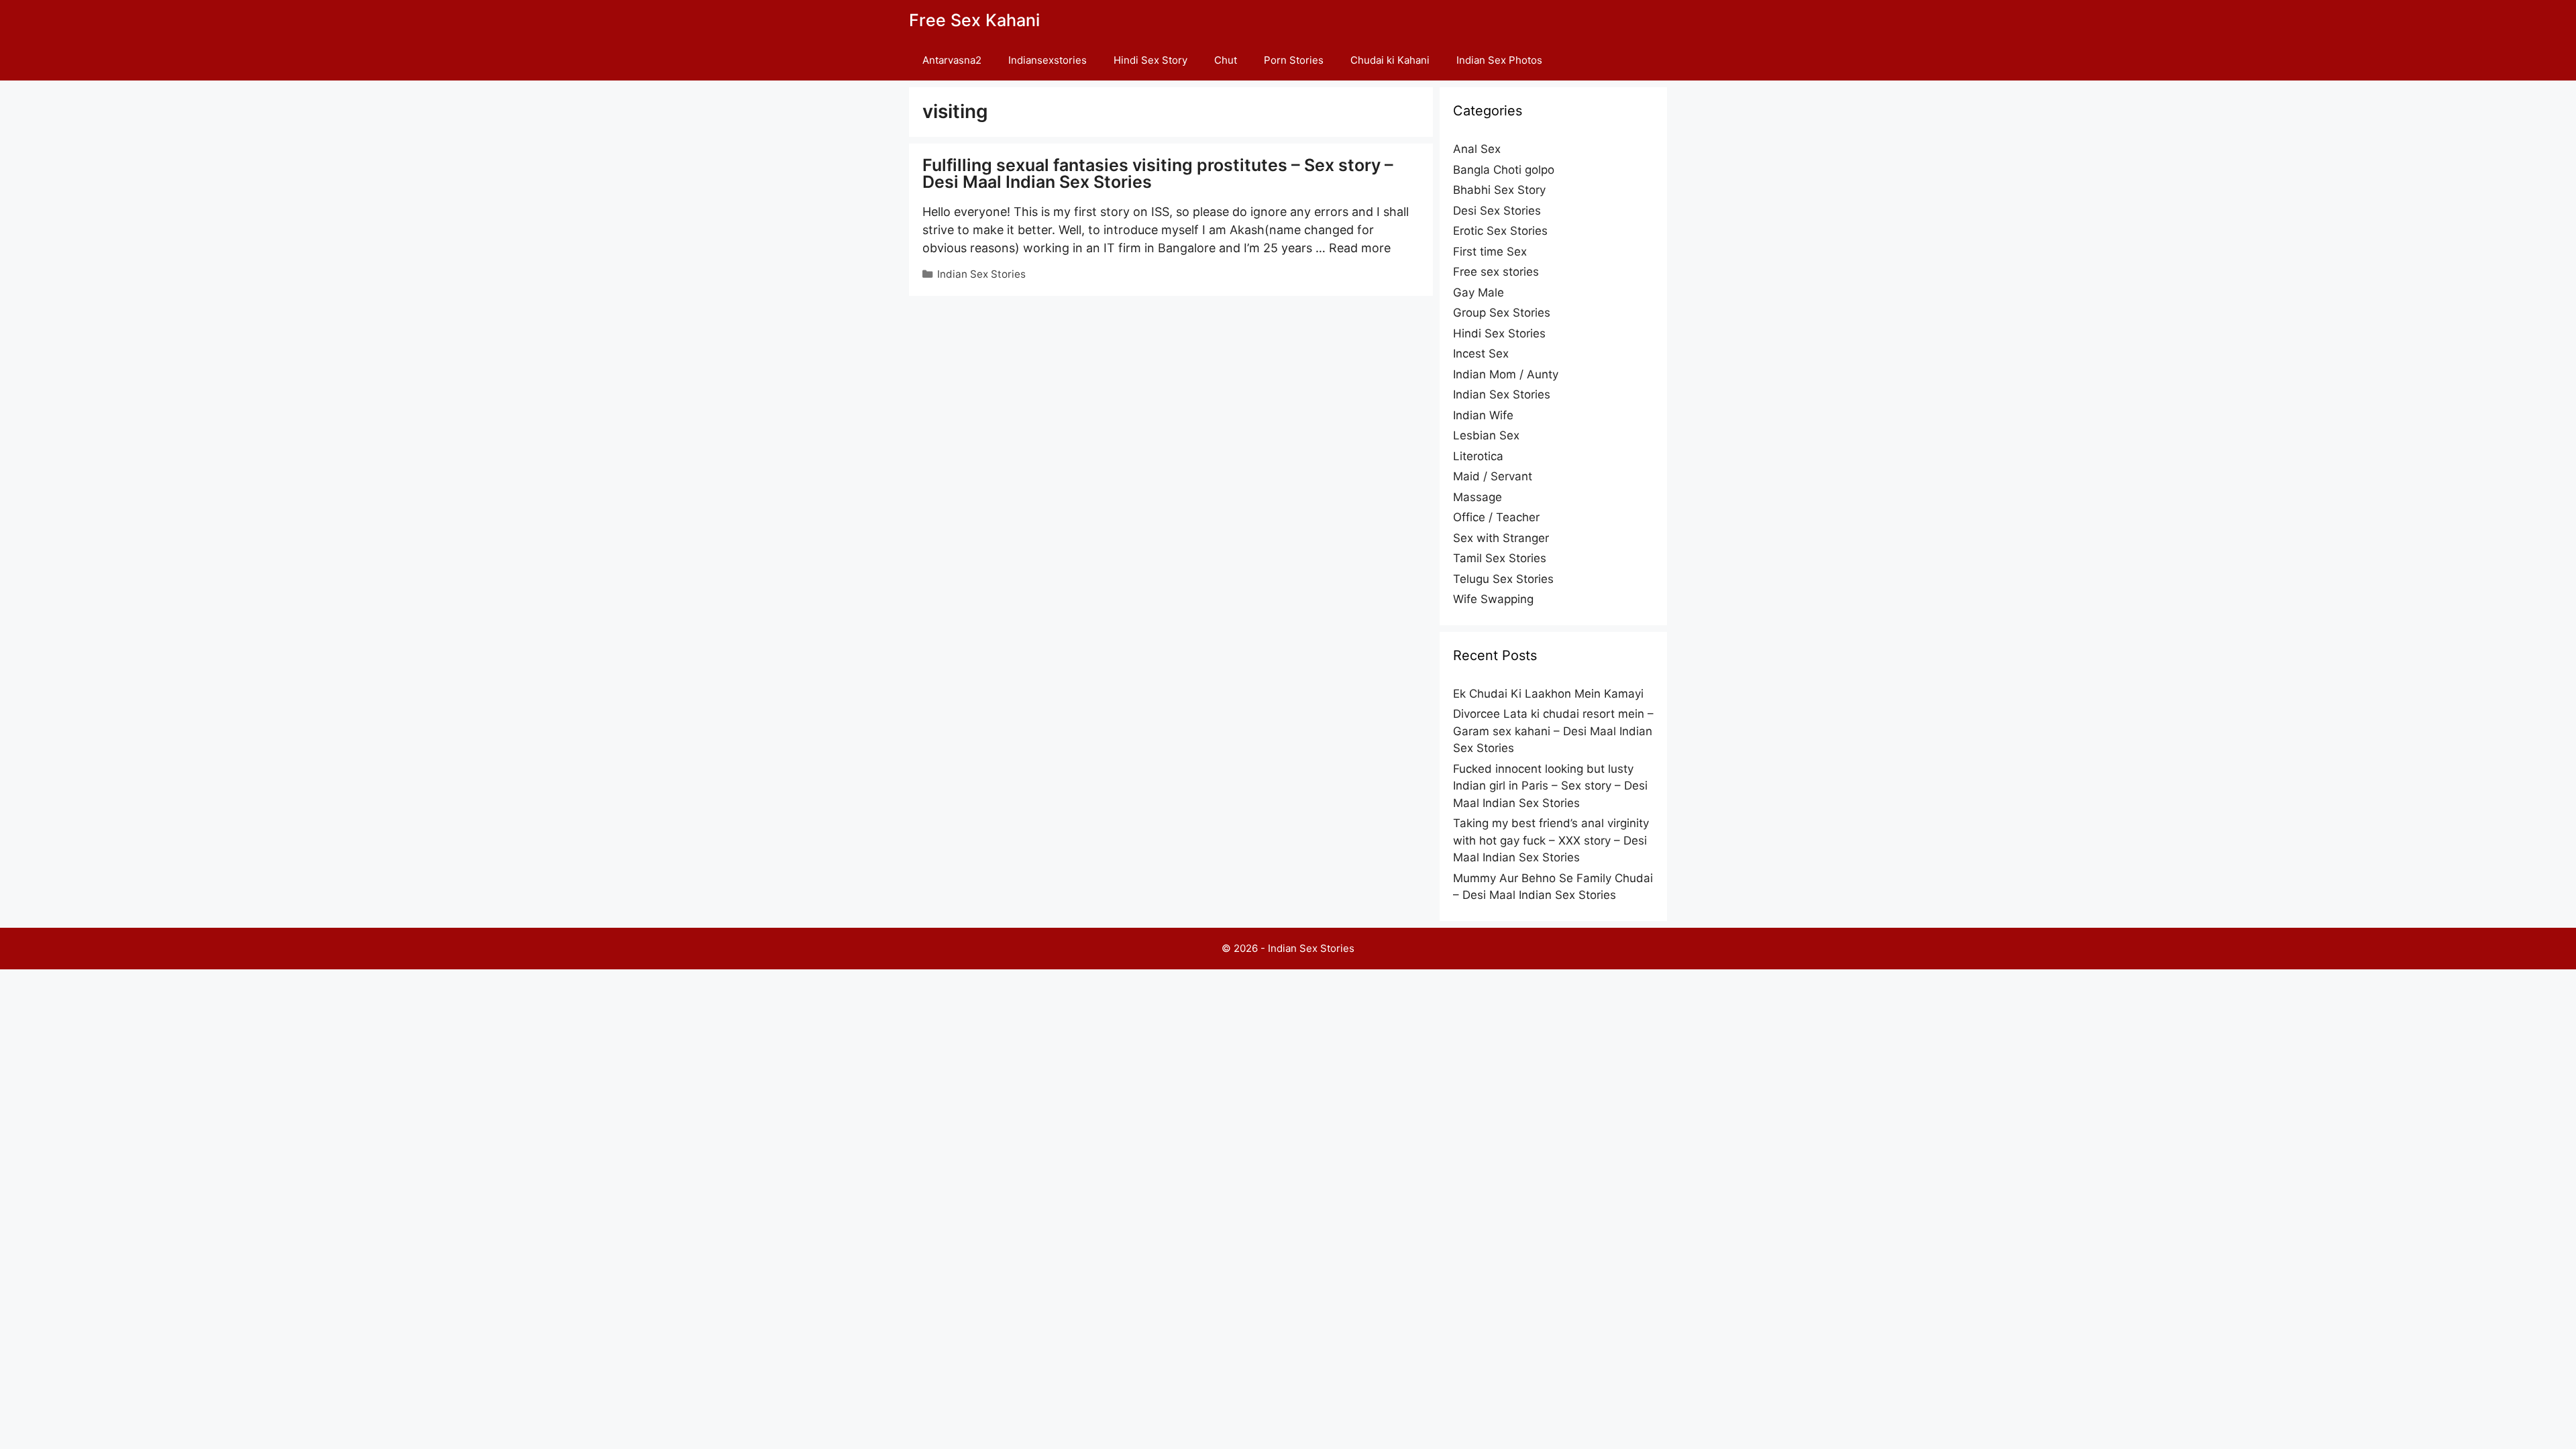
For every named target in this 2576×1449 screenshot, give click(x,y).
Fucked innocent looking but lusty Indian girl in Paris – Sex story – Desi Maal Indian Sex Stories (1550, 786)
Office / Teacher (1496, 517)
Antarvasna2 (952, 60)
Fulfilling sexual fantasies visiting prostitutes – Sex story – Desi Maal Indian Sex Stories (1158, 173)
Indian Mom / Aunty (1506, 374)
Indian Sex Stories (981, 274)
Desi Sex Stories (1497, 211)
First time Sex (1490, 252)
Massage (1478, 497)
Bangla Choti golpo (1504, 170)
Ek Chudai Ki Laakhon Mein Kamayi (1548, 694)
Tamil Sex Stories (1500, 558)
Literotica (1478, 456)
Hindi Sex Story (1150, 60)
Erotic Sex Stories (1500, 231)
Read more (1360, 248)
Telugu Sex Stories (1503, 579)
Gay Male (1479, 292)
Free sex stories (1496, 272)
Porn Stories (1294, 60)
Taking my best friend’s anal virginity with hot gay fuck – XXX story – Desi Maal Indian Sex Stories (1551, 840)
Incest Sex (1481, 354)
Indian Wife (1483, 415)
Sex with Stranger (1501, 538)
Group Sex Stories (1502, 313)
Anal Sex (1477, 149)
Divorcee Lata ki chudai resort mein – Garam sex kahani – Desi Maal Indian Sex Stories (1553, 731)
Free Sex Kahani (974, 20)
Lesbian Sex (1486, 435)
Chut (1226, 60)
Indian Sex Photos (1499, 60)
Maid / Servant (1493, 476)
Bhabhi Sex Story (1499, 190)
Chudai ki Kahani (1390, 60)
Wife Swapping (1493, 599)
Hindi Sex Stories (1499, 333)
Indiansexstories (1048, 60)
